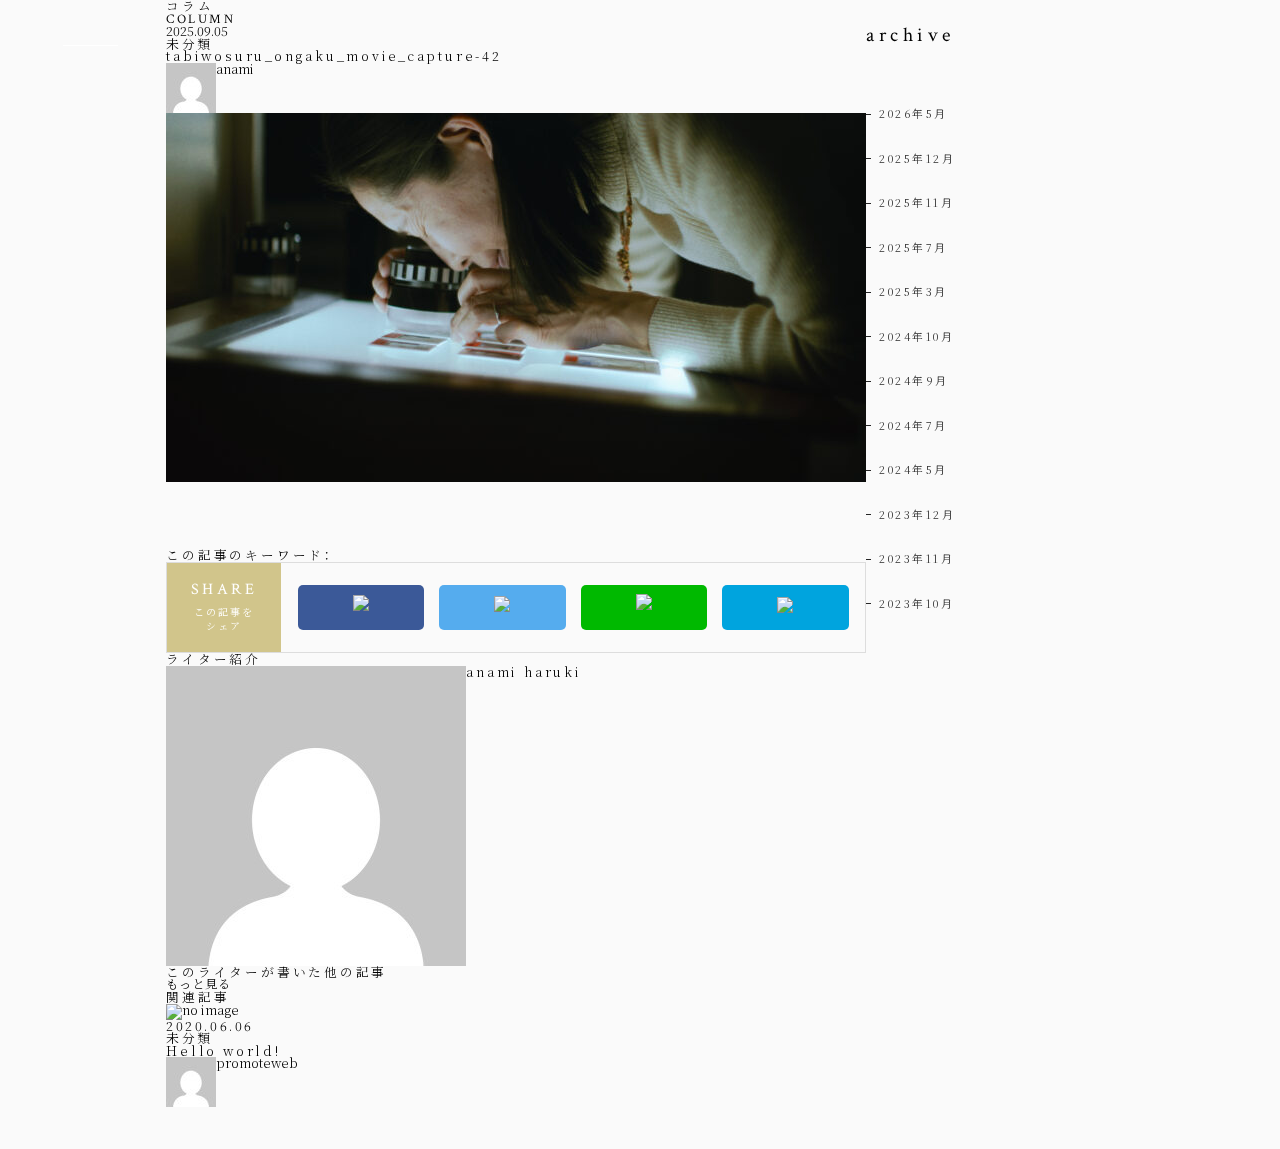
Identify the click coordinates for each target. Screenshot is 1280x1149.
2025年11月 (916, 202)
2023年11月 (916, 558)
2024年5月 (913, 469)
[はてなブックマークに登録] (785, 607)
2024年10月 (916, 336)
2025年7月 (913, 247)
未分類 (189, 43)
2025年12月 (917, 158)
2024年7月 (913, 425)
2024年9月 (914, 380)
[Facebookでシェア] (361, 607)
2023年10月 (916, 603)
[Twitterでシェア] (502, 607)
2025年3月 (913, 291)
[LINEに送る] (644, 607)
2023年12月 (917, 514)
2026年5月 (913, 113)
